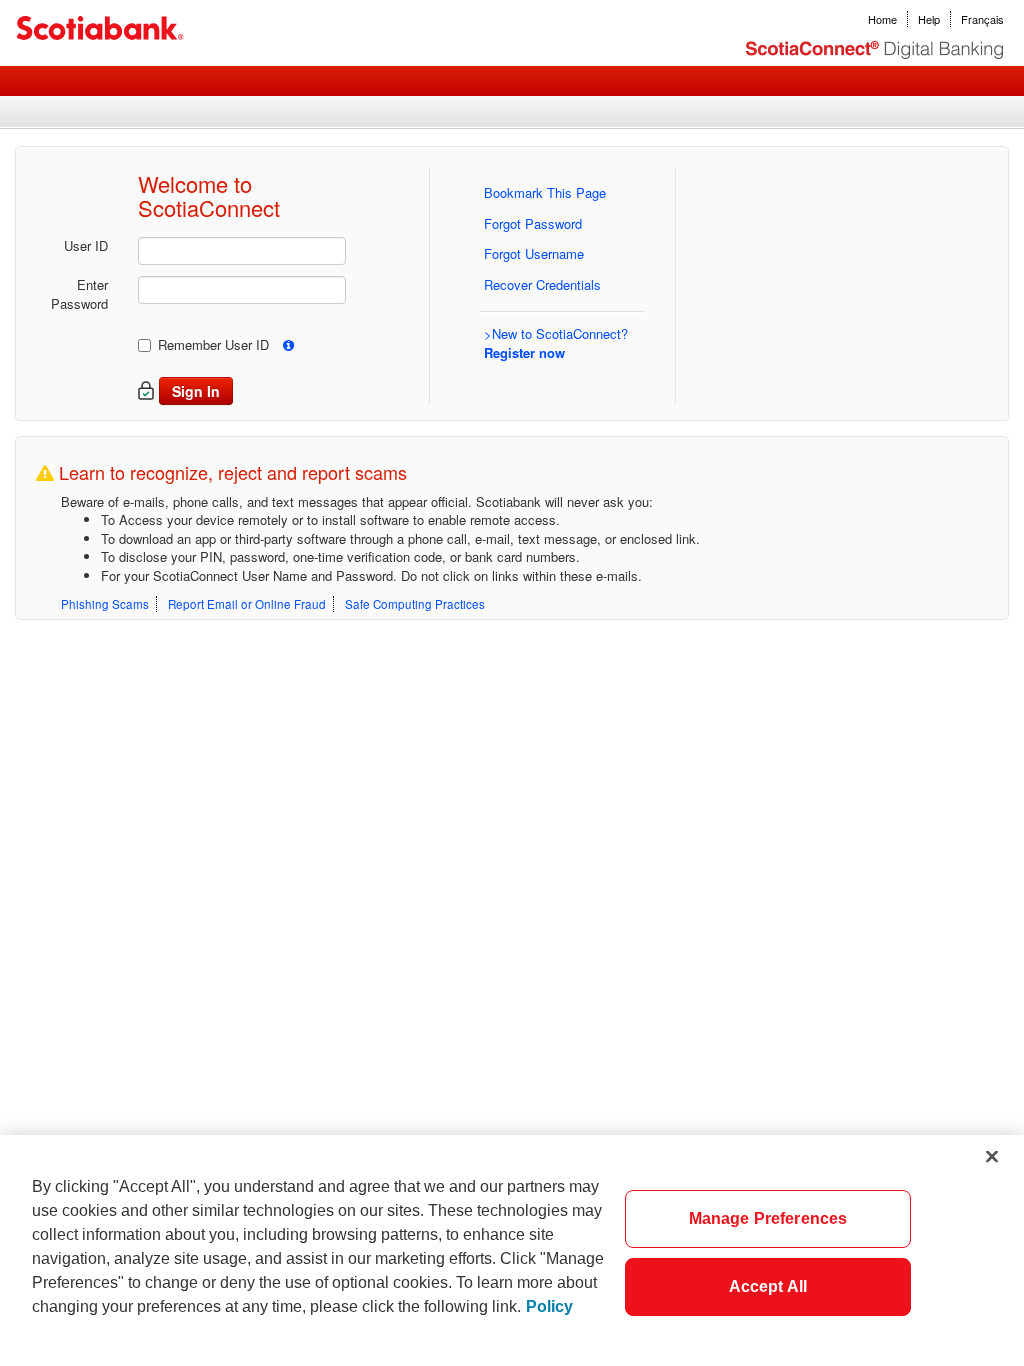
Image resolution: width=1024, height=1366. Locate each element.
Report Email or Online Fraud (247, 604)
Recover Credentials (542, 284)
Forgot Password (533, 223)
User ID (86, 246)
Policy (549, 1306)
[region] (512, 1250)
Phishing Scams (105, 604)
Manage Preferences (768, 1218)
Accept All (768, 1286)
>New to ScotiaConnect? (556, 343)
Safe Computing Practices (415, 604)
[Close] (992, 1156)
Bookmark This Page (545, 192)
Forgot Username (534, 253)
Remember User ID (213, 344)
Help (929, 19)
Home (882, 19)
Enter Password (79, 294)
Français (982, 19)
